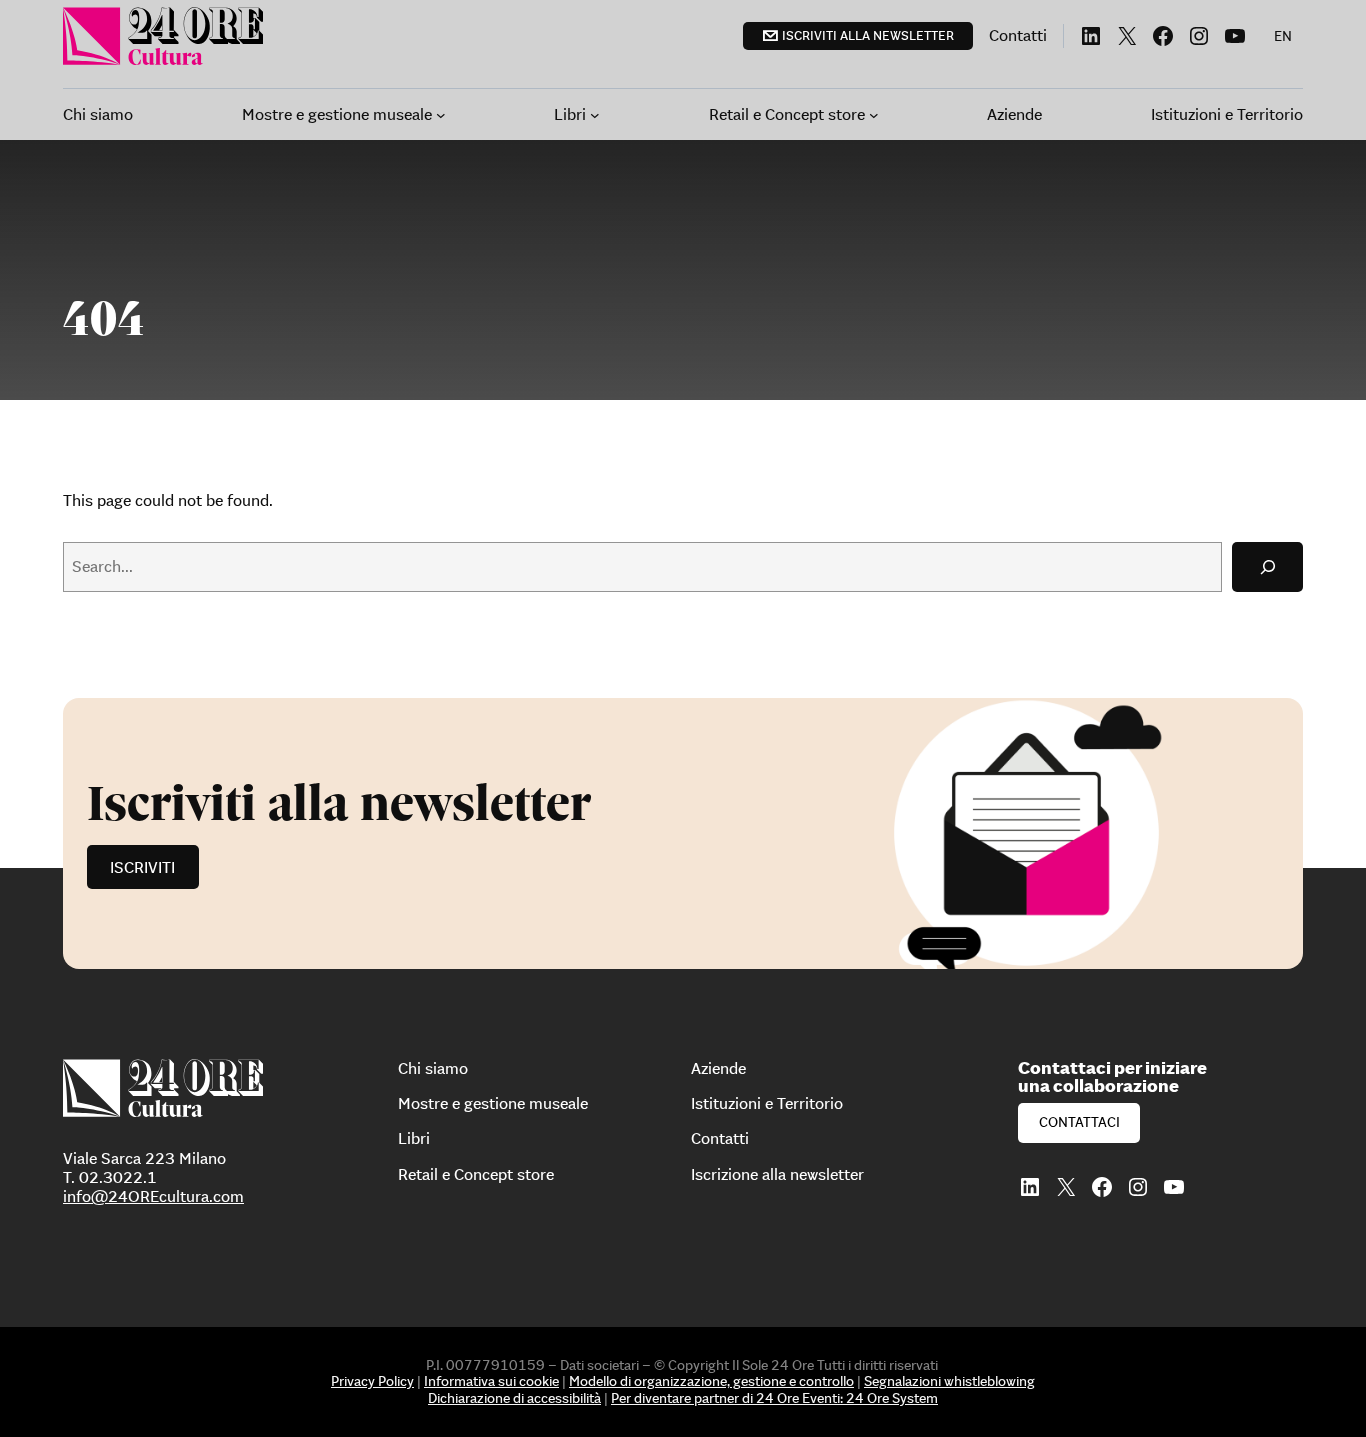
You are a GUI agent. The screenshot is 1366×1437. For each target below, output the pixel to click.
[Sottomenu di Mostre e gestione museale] (441, 115)
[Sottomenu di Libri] (595, 115)
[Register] (683, 833)
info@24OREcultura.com (153, 1196)
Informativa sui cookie (491, 1381)
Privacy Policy (372, 1381)
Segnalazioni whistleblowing (949, 1381)
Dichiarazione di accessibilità (514, 1398)
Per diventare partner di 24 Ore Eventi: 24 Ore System (774, 1398)
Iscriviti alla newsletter (868, 35)
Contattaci (1079, 1122)
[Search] (1267, 566)
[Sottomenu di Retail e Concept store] (874, 115)
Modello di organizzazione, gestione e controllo (711, 1381)
